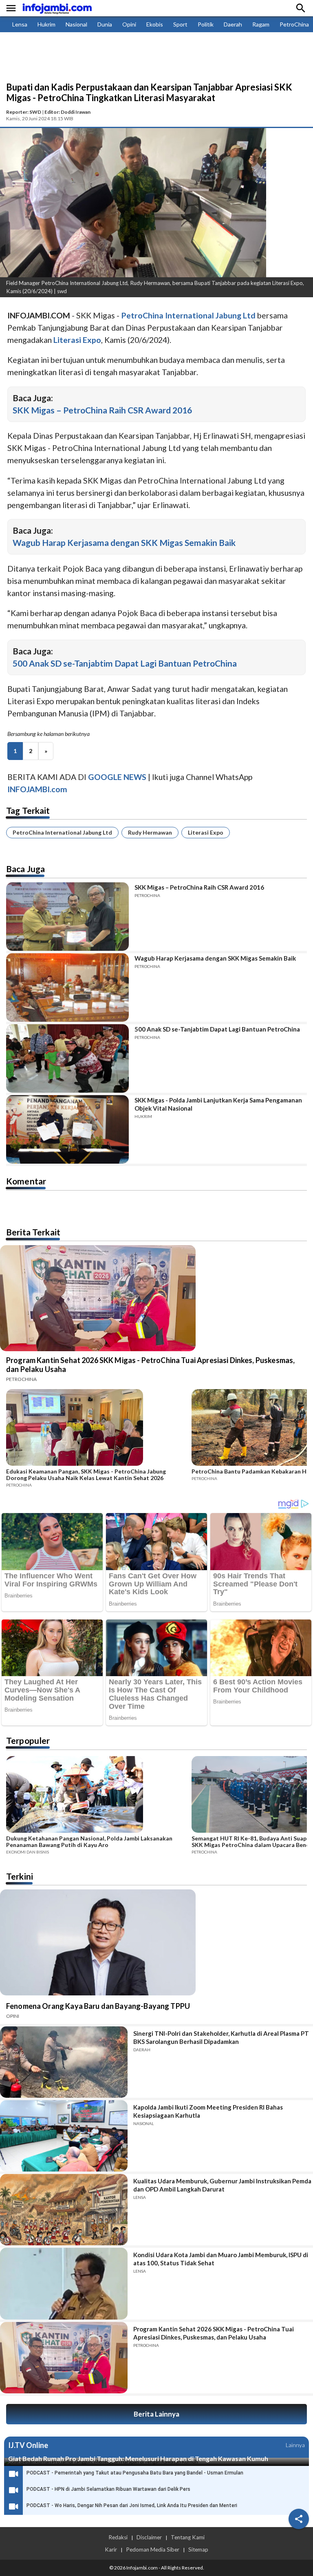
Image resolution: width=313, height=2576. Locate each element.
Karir (111, 2549)
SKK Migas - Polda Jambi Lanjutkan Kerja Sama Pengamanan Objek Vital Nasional (218, 1104)
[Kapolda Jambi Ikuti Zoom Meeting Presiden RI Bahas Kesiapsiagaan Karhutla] (64, 2136)
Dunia (105, 24)
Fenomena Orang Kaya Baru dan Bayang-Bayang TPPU (98, 2006)
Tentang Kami (188, 2537)
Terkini (20, 1876)
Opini (129, 24)
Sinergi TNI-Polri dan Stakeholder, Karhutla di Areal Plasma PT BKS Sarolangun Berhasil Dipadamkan (221, 2037)
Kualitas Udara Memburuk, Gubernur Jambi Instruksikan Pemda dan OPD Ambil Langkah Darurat (222, 2185)
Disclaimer (149, 2537)
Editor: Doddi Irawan (67, 112)
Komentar (26, 1181)
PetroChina (294, 24)
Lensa (20, 24)
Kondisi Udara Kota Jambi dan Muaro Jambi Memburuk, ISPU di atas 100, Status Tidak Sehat (221, 2259)
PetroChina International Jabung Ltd (62, 832)
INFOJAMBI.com (37, 789)
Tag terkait (28, 810)
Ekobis (155, 24)
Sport (180, 24)
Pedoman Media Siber (153, 2549)
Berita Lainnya (156, 2414)
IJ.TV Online (28, 2445)
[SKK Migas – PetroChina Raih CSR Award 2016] (67, 917)
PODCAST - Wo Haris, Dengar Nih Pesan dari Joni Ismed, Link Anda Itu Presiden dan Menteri (132, 2505)
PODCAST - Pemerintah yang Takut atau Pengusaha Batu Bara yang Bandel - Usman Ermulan (135, 2473)
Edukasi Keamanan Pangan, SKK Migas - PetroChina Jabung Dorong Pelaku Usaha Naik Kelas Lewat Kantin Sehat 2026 (86, 1475)
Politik (206, 24)
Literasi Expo (206, 832)
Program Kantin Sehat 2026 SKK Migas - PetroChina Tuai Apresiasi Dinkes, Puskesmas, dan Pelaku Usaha (150, 1365)
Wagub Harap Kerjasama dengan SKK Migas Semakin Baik (124, 542)
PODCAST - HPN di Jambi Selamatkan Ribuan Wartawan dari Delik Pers (108, 2489)
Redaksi (118, 2537)
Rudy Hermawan (150, 832)
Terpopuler (28, 1740)
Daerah (233, 24)
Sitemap (198, 2549)
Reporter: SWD (24, 112)
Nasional (76, 24)
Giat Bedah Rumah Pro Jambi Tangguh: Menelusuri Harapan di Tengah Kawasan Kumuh (138, 2458)
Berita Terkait (33, 1232)
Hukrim (46, 24)
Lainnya (295, 2445)
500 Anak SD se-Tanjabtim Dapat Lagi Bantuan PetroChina (125, 663)
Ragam (261, 24)
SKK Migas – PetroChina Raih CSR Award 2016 (102, 410)
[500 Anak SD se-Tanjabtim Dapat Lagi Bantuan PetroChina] (67, 1058)
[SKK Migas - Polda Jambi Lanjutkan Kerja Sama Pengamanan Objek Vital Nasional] (67, 1129)
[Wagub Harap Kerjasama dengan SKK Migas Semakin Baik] (67, 988)
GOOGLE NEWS (117, 777)
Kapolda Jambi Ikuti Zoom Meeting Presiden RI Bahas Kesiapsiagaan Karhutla (208, 2111)
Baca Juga (25, 869)
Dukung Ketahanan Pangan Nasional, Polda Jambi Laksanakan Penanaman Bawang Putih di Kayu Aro (89, 1842)
